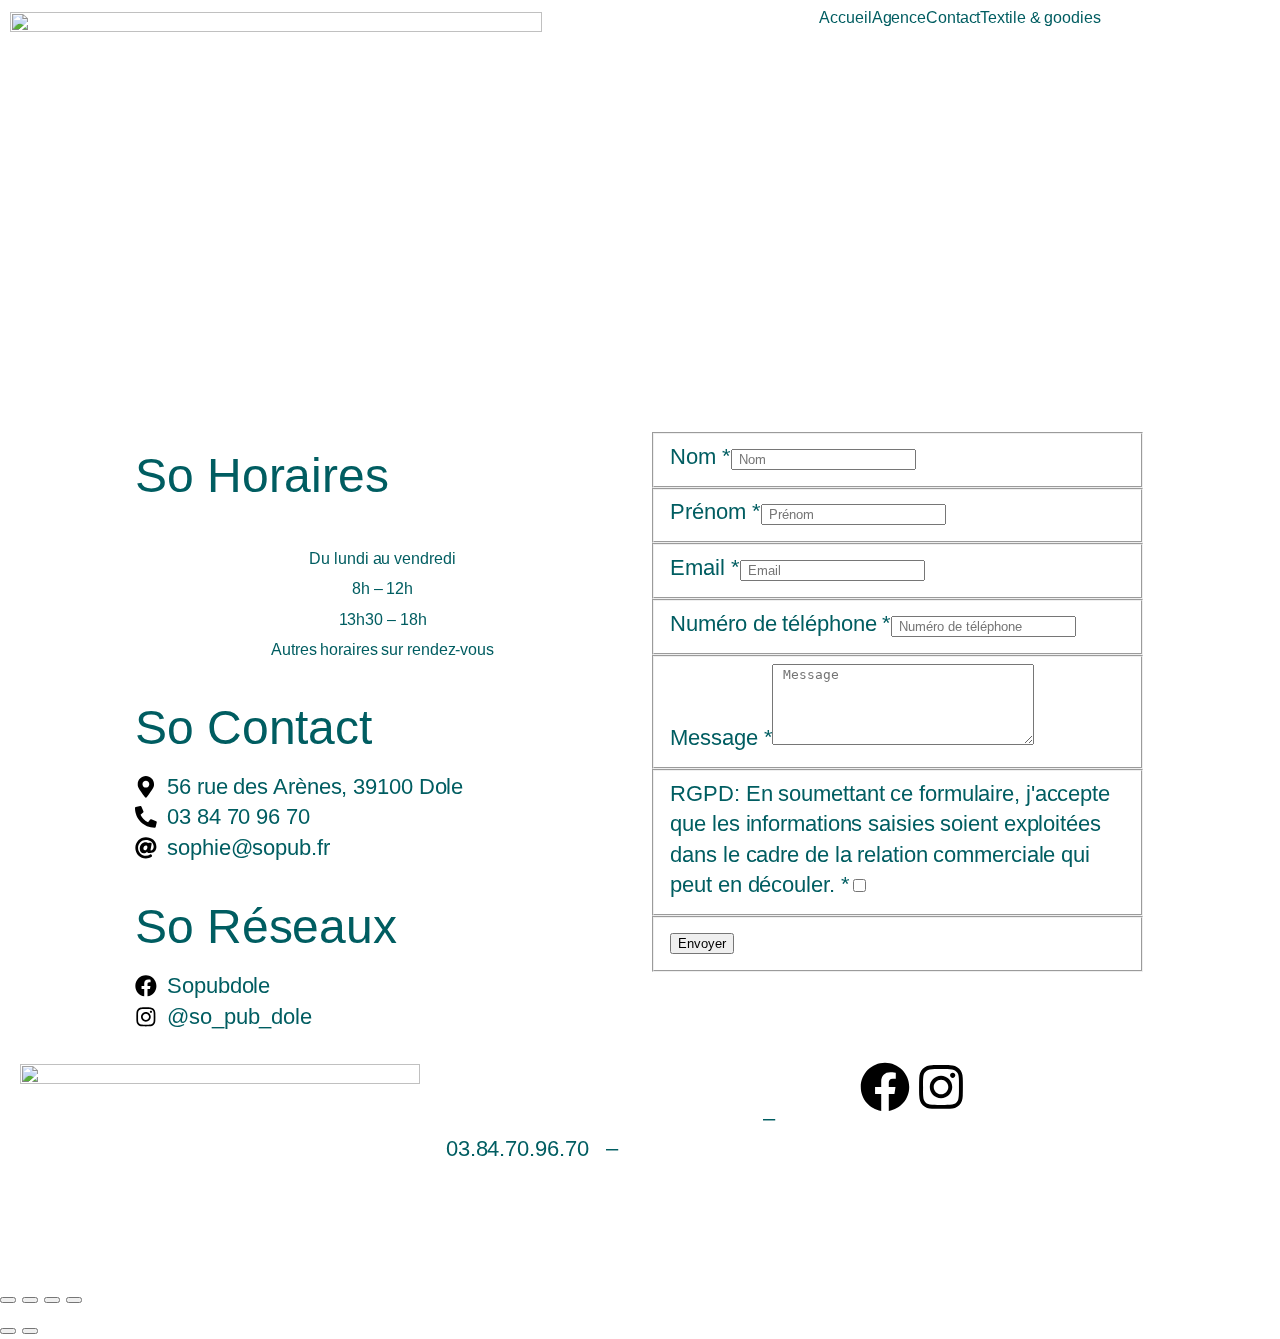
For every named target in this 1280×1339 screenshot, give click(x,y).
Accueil (845, 18)
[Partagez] (52, 1300)
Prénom (715, 511)
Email (704, 567)
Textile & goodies (1040, 18)
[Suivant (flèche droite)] (30, 1331)
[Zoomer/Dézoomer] (8, 1300)
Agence (899, 18)
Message (721, 737)
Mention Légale (513, 1219)
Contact (953, 18)
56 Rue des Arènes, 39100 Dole (592, 1118)
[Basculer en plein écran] (30, 1300)
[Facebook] (885, 1087)
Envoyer (702, 943)
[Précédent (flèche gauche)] (8, 1331)
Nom (700, 456)
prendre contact (710, 1148)
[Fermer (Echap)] (74, 1300)
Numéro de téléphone (780, 623)
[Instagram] (941, 1087)
